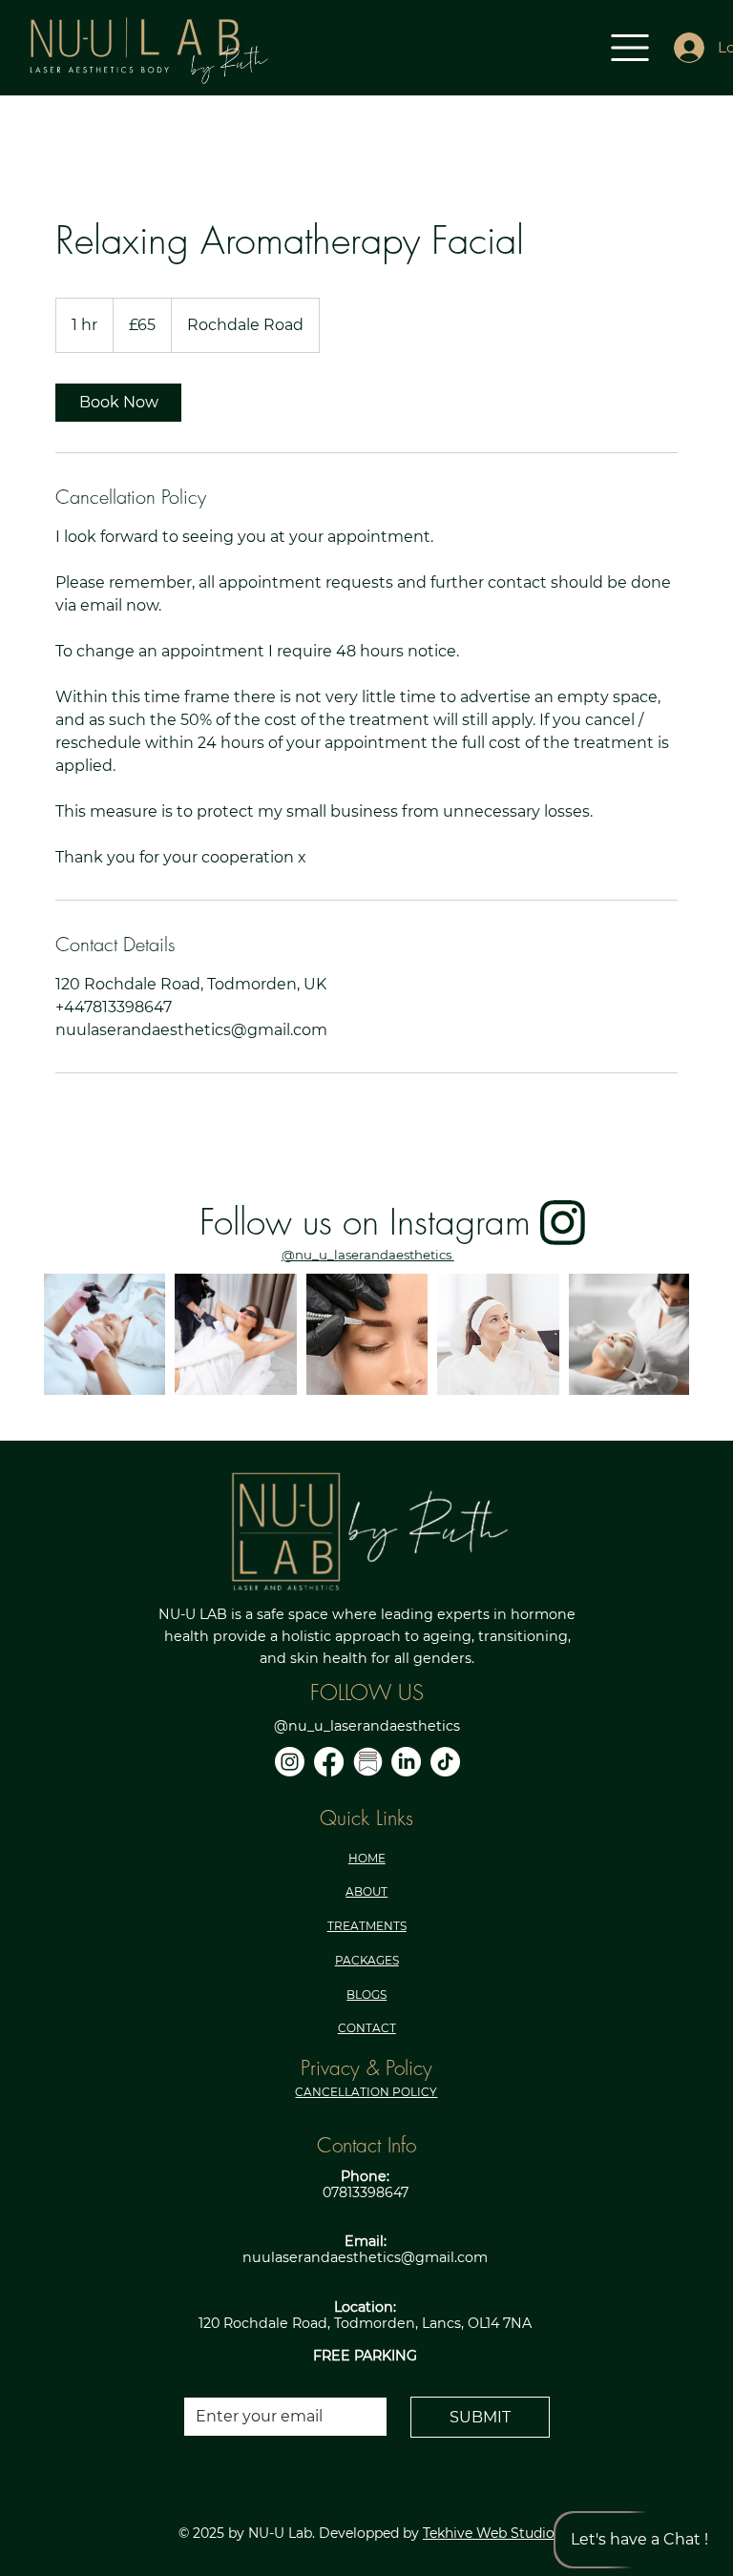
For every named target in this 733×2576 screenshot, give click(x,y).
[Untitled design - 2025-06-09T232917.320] (368, 1762)
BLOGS (366, 1994)
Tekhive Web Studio (489, 2533)
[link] (118, 403)
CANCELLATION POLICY (366, 2092)
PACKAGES (367, 1960)
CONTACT (367, 2028)
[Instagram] (290, 1762)
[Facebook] (329, 1762)
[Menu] (631, 48)
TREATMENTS (367, 1926)
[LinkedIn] (406, 1762)
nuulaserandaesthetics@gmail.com (365, 2257)
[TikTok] (445, 1762)
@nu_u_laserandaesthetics (368, 1255)
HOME (367, 1858)
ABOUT (366, 1891)
